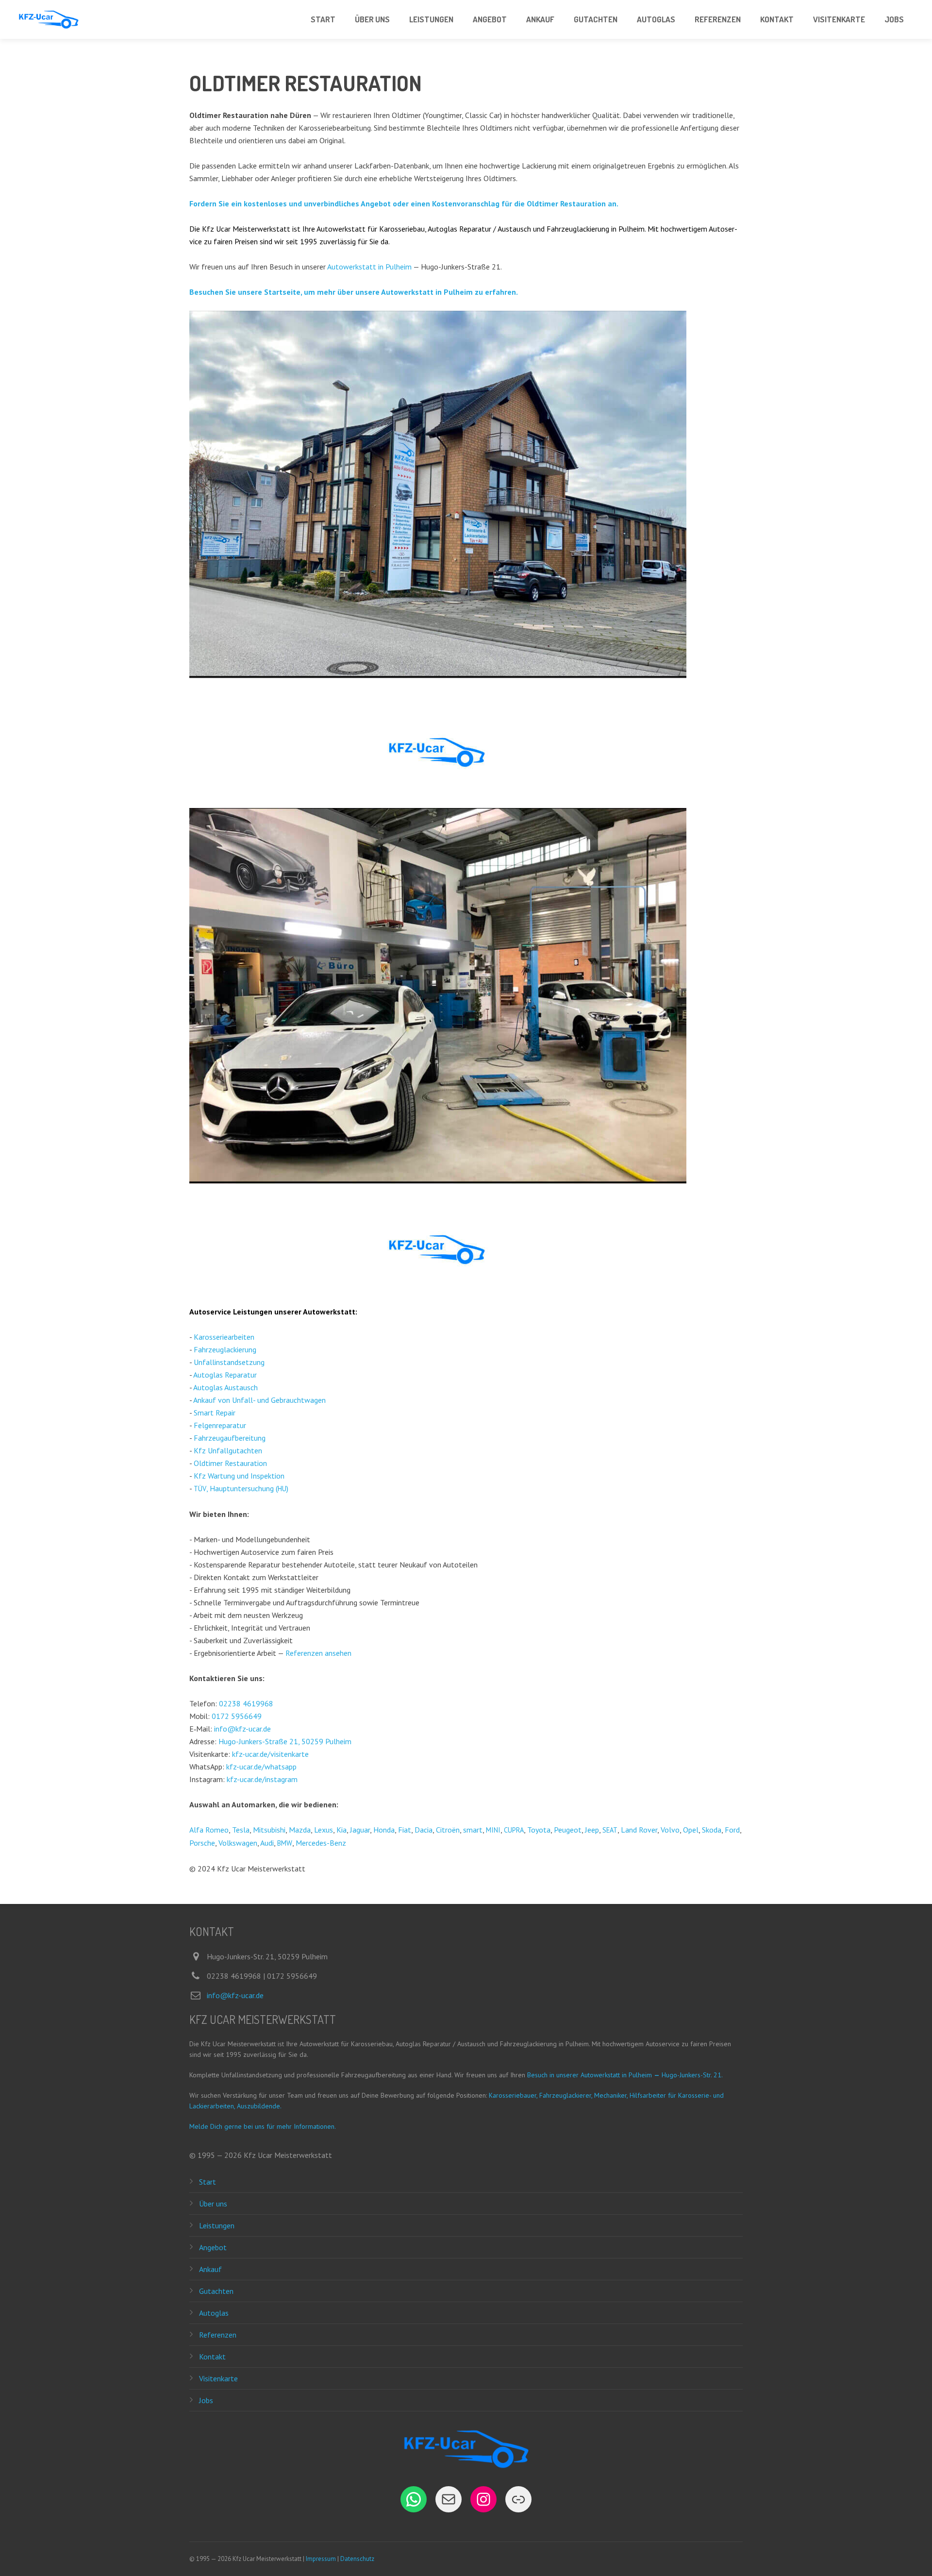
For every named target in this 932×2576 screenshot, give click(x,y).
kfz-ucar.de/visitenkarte (270, 1754)
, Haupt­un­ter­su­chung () (241, 1488)
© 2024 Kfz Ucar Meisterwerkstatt (247, 1869)
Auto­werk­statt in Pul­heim (369, 267)
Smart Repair (215, 1413)
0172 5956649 (237, 1716)
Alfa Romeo (209, 1830)
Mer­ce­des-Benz (321, 1843)
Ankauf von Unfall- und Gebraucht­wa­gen (259, 1400)
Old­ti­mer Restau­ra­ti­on (230, 1463)
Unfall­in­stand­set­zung (229, 1362)
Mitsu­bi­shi (269, 1830)
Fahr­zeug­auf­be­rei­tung (230, 1438)
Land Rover (639, 1830)
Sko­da (712, 1830)
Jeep (592, 1830)
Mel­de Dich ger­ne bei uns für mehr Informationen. (263, 2126)
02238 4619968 (246, 1703)
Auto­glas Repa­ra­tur (225, 1375)
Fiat (405, 1830)
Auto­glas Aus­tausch (225, 1387)
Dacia (424, 1830)
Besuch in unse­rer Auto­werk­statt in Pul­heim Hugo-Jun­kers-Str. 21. (625, 2075)
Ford (732, 1830)
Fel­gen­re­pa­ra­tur (220, 1425)
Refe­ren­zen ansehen (318, 1653)
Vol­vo (670, 1830)
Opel (691, 1830)
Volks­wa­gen (238, 1843)
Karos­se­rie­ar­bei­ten (224, 1337)
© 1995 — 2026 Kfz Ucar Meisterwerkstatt (261, 2155)
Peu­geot (568, 1830)
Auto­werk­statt (329, 1312)
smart (473, 1830)
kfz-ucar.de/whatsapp (261, 1767)
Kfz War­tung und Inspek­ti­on (239, 1476)
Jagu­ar (360, 1830)
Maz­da (300, 1830)
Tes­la (241, 1830)
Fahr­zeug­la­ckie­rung (225, 1349)
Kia (341, 1830)
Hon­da (384, 1830)
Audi (267, 1843)
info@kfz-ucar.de (242, 1729)
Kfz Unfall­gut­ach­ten (228, 1450)
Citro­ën (448, 1830)
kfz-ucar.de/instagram (262, 1779)
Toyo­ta (539, 1830)
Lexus (324, 1830)
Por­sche (202, 1843)
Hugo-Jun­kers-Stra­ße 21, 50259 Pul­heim (285, 1741)
